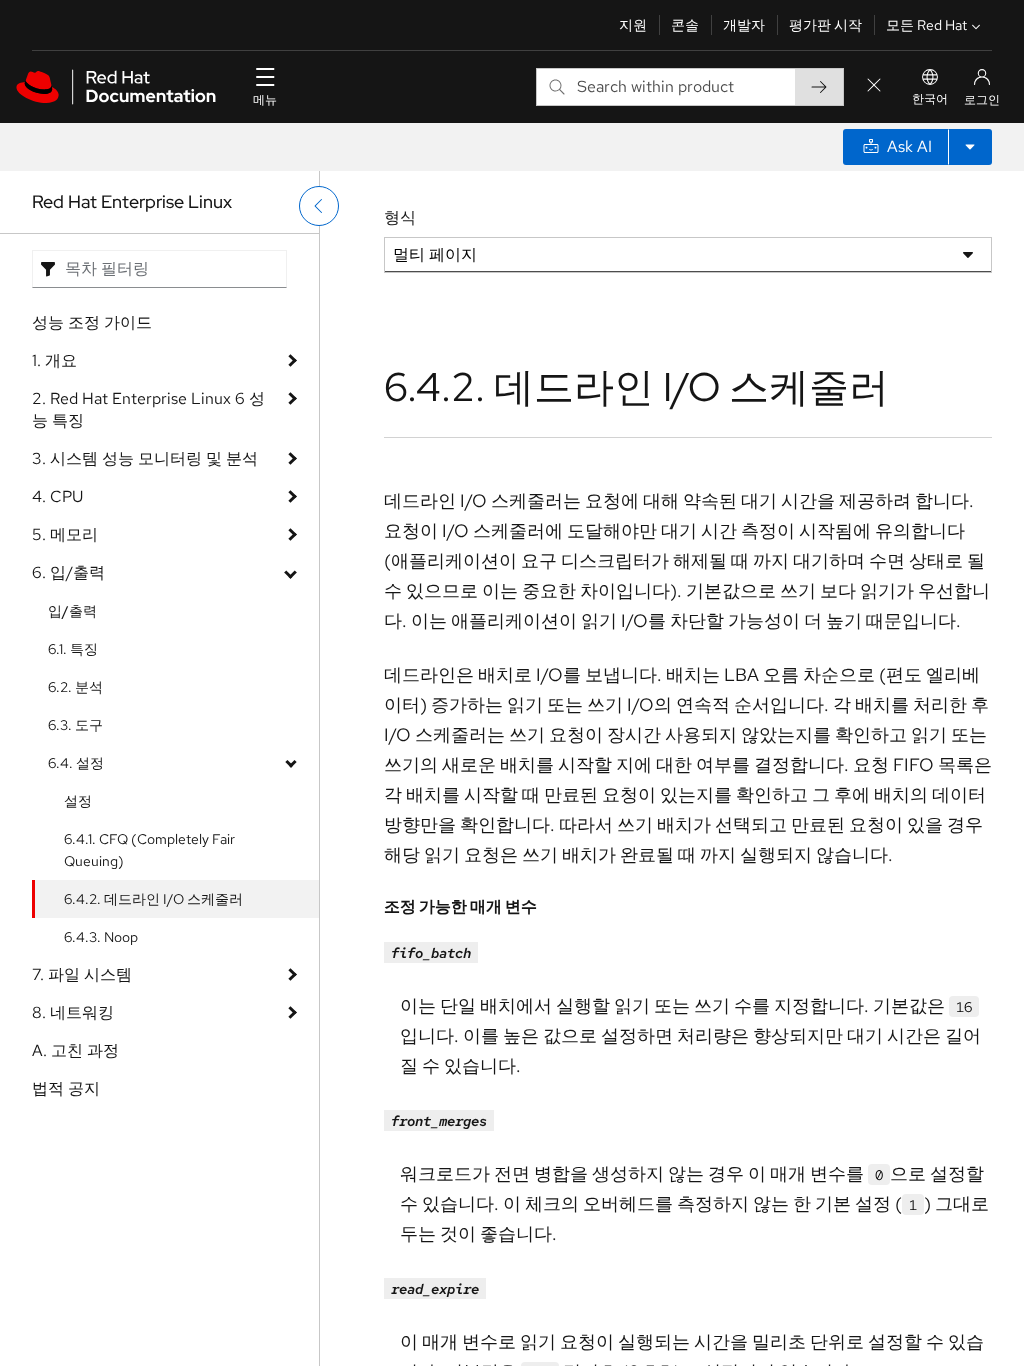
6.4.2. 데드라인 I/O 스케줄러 (153, 899)
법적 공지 (66, 1088)
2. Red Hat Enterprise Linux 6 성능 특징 (148, 409)
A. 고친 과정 (75, 1050)
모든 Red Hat (926, 25)
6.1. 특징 (73, 649)
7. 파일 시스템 (82, 974)
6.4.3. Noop (101, 937)
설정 (78, 801)
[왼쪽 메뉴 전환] (319, 206)
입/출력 (72, 611)
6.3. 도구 (75, 725)
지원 (633, 25)
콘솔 (685, 25)
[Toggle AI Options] (970, 147)
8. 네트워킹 (73, 1012)
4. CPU (57, 496)
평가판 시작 (825, 25)
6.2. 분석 (75, 687)
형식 (400, 217)
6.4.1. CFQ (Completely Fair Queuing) (149, 850)
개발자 (744, 25)
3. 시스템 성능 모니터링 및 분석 (145, 458)
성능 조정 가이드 (92, 322)
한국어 (930, 99)
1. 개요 (54, 360)
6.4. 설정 (76, 763)
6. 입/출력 (68, 572)
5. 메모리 (65, 534)
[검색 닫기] (874, 86)
